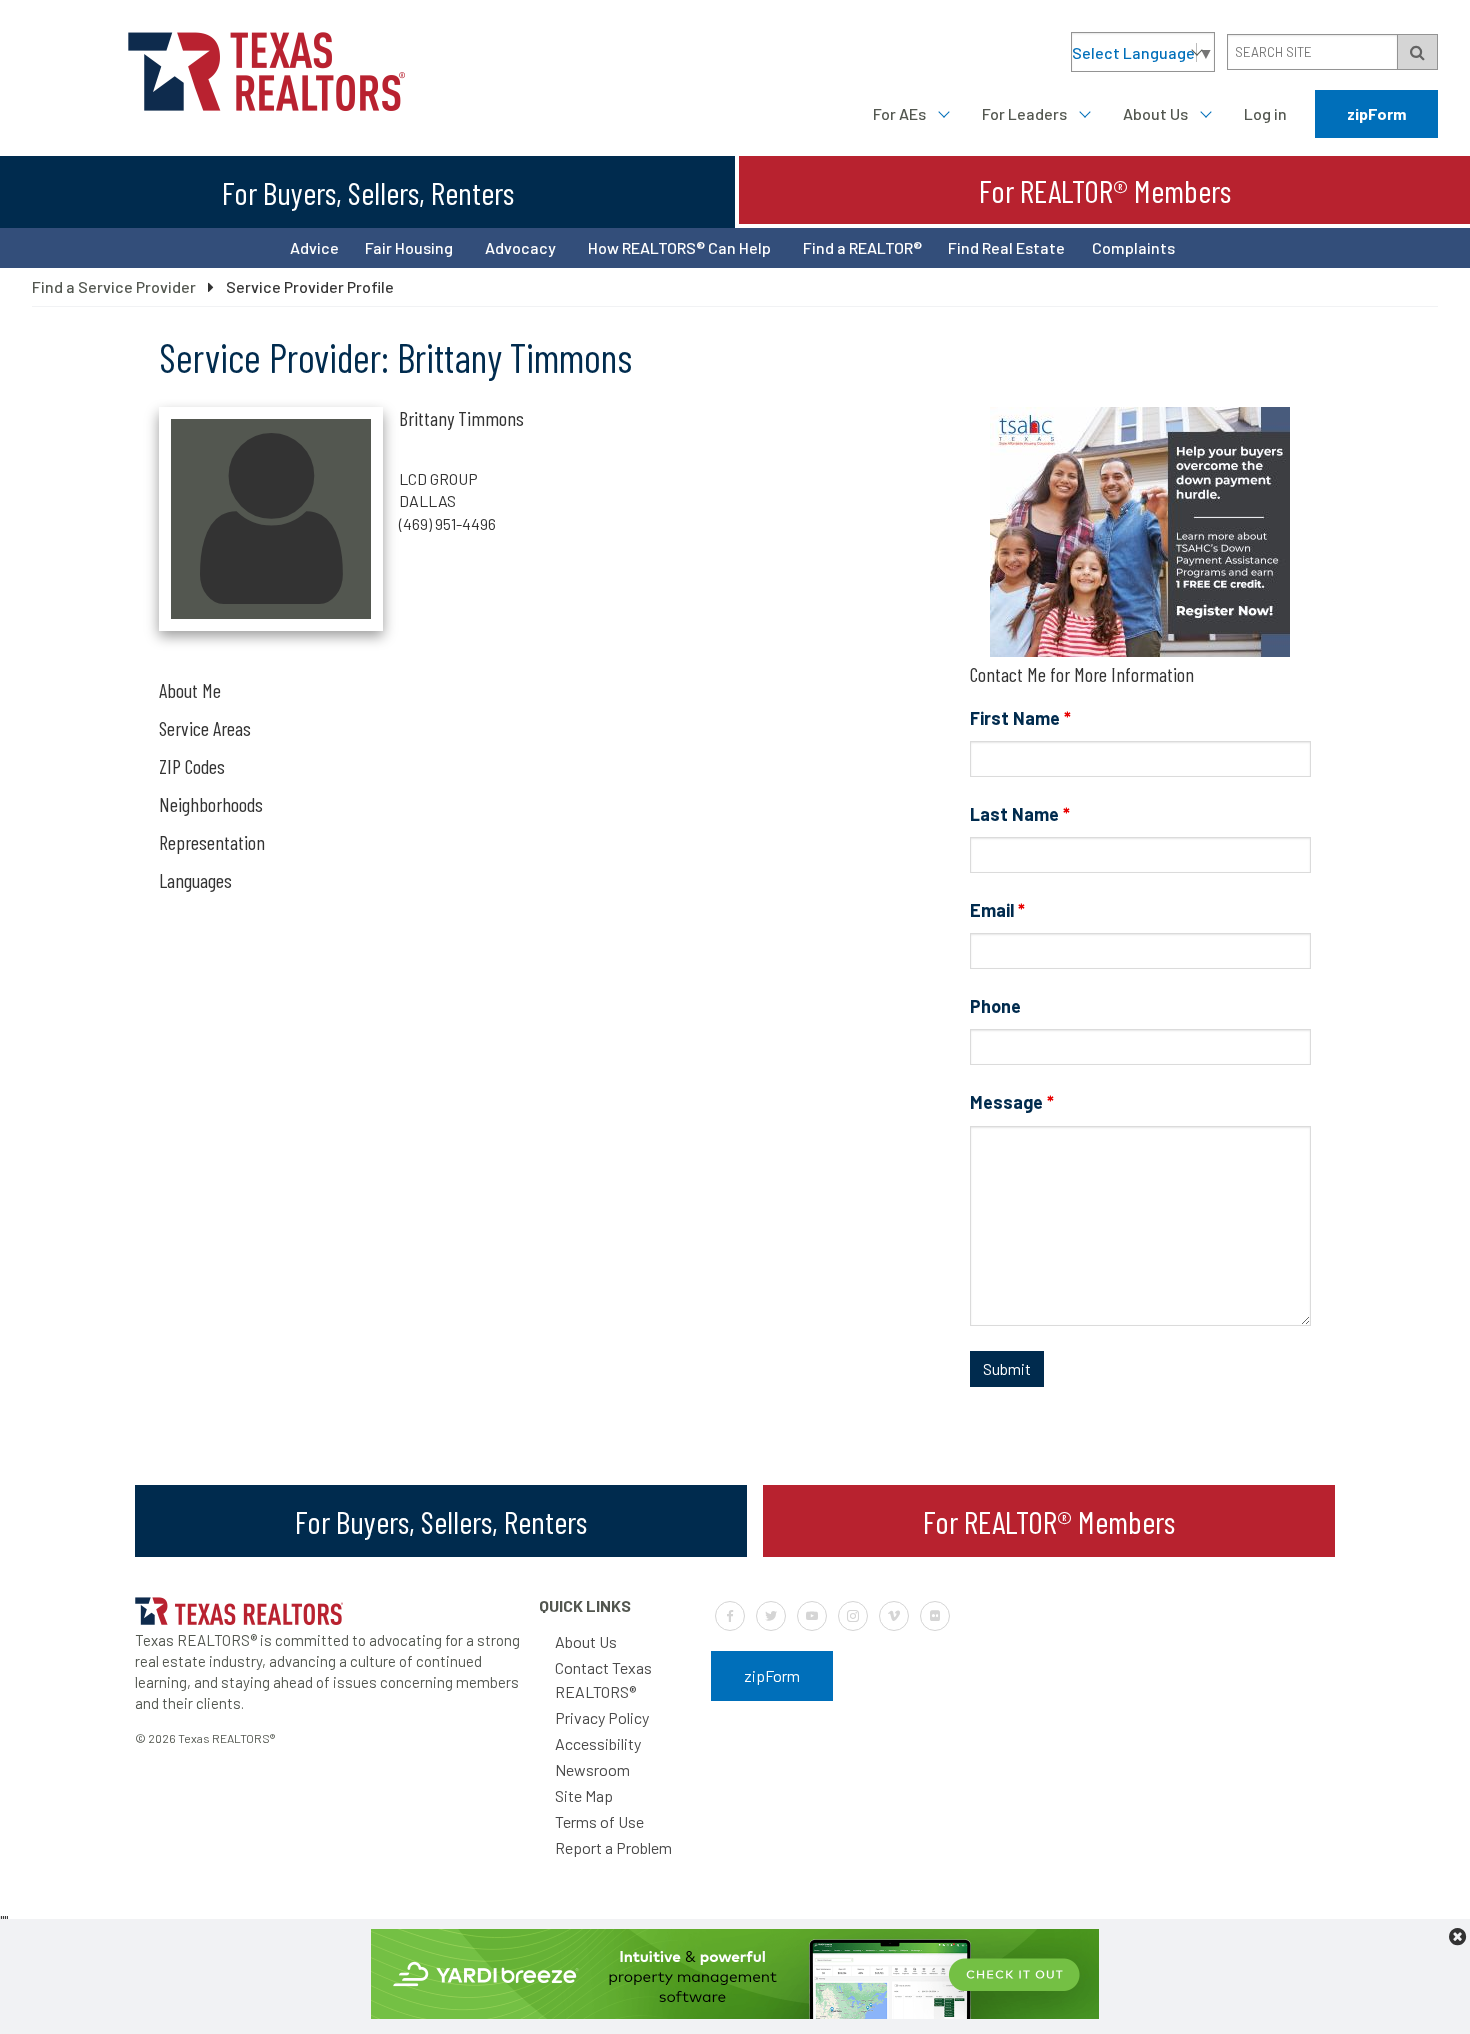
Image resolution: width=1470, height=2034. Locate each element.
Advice (314, 247)
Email (997, 910)
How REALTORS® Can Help (679, 247)
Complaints (1133, 247)
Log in (1265, 113)
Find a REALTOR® (862, 247)
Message (1012, 1102)
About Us (1155, 113)
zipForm (1376, 113)
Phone (995, 1006)
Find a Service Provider (114, 286)
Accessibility (598, 1743)
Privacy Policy (602, 1717)
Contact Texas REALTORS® (603, 1679)
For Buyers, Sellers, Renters (368, 192)
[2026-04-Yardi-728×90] (735, 2012)
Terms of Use (599, 1821)
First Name (1020, 718)
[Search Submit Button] (1417, 52)
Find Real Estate (1006, 247)
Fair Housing (409, 247)
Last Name (1020, 814)
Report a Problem (613, 1847)
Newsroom (592, 1769)
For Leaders (1024, 113)
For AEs (899, 113)
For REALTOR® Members (1105, 190)
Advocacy (520, 247)
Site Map (584, 1795)
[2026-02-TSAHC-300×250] (1140, 650)
